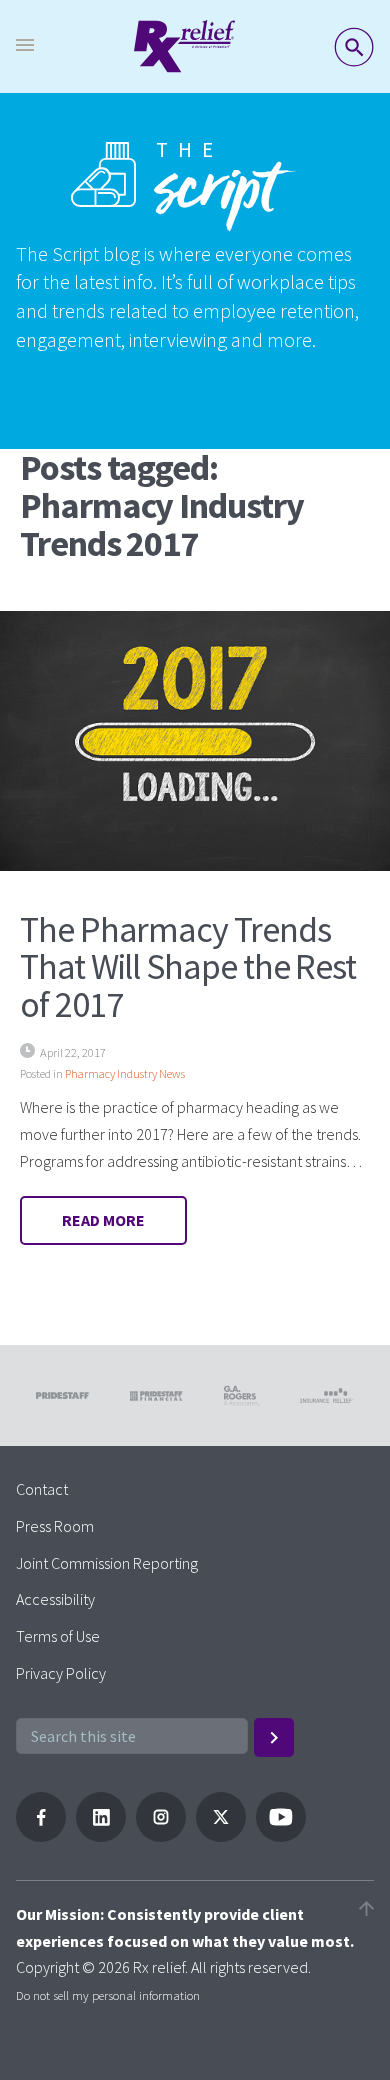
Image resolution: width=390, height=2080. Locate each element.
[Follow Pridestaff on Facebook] (41, 1836)
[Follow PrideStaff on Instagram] (161, 1836)
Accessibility (55, 1599)
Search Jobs (354, 47)
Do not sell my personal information (108, 1995)
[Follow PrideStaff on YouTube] (281, 1836)
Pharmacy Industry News (125, 1073)
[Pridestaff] (184, 46)
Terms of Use (58, 1636)
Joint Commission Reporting (107, 1563)
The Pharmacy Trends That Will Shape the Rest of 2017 (188, 967)
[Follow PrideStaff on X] (221, 1836)
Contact (42, 1489)
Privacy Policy (61, 1673)
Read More (103, 1220)
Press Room (55, 1526)
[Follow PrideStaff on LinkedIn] (101, 1836)
